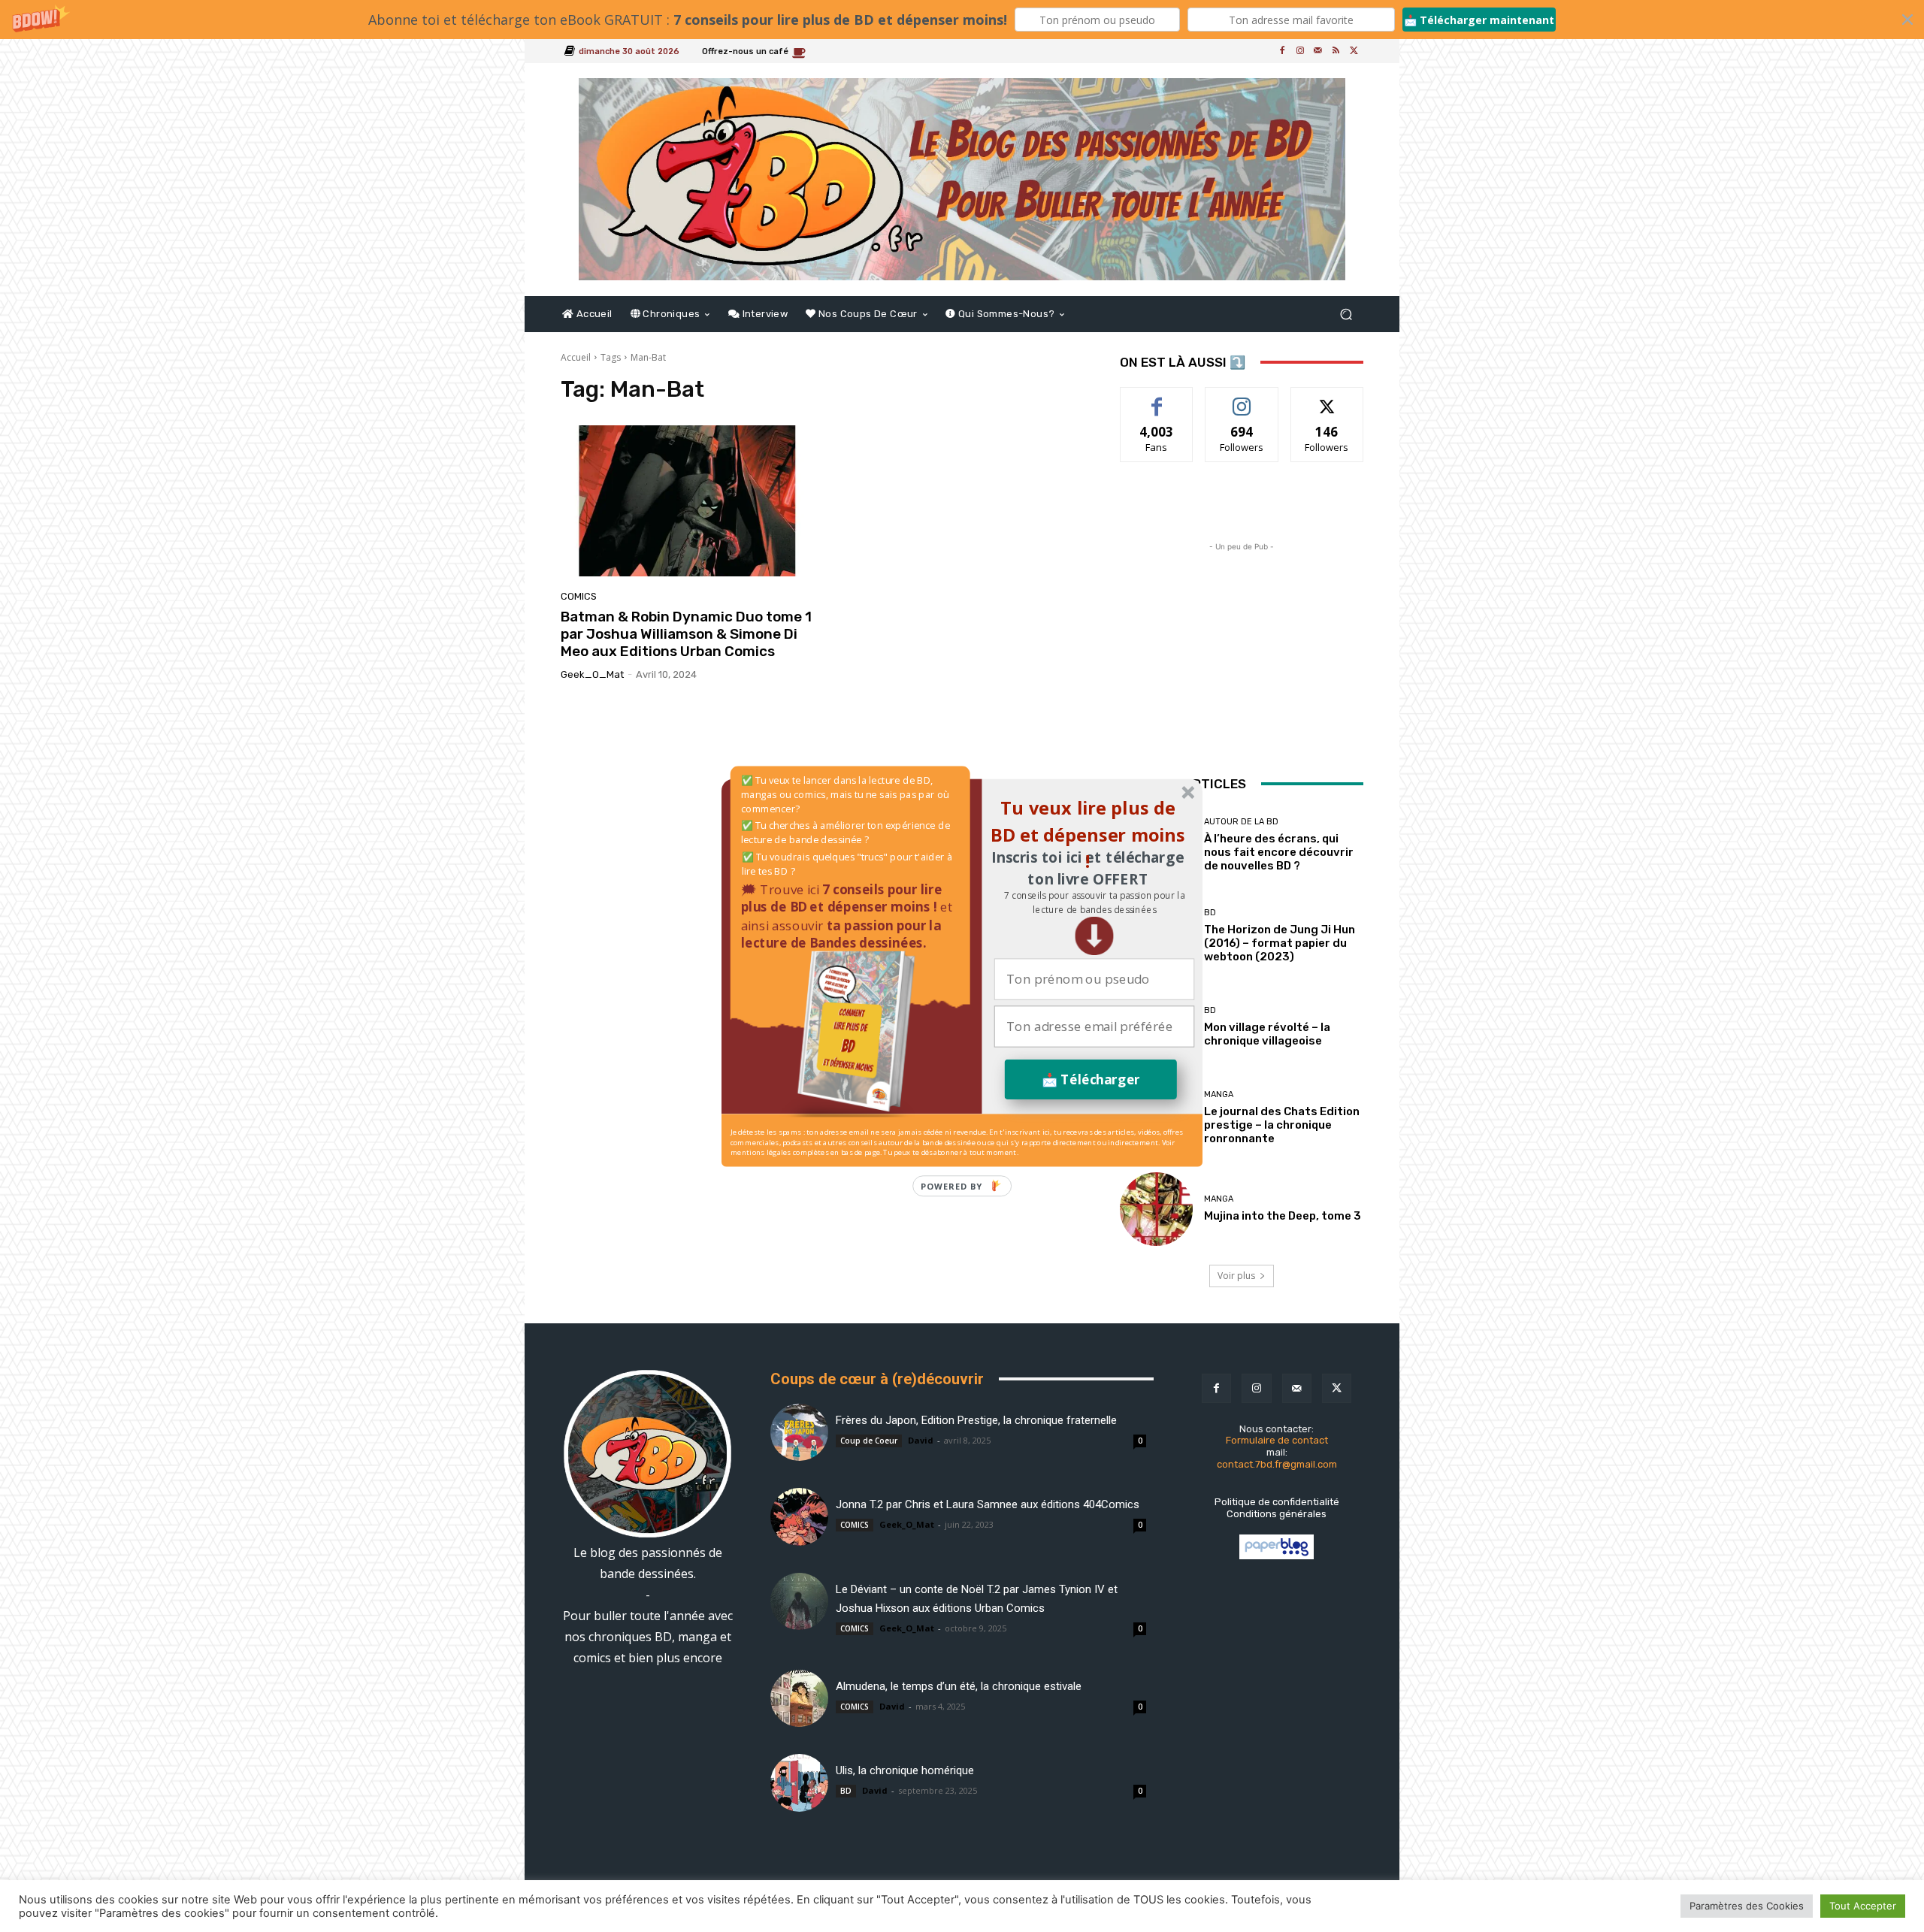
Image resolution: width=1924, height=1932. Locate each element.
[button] (1094, 902)
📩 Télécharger (1091, 1079)
